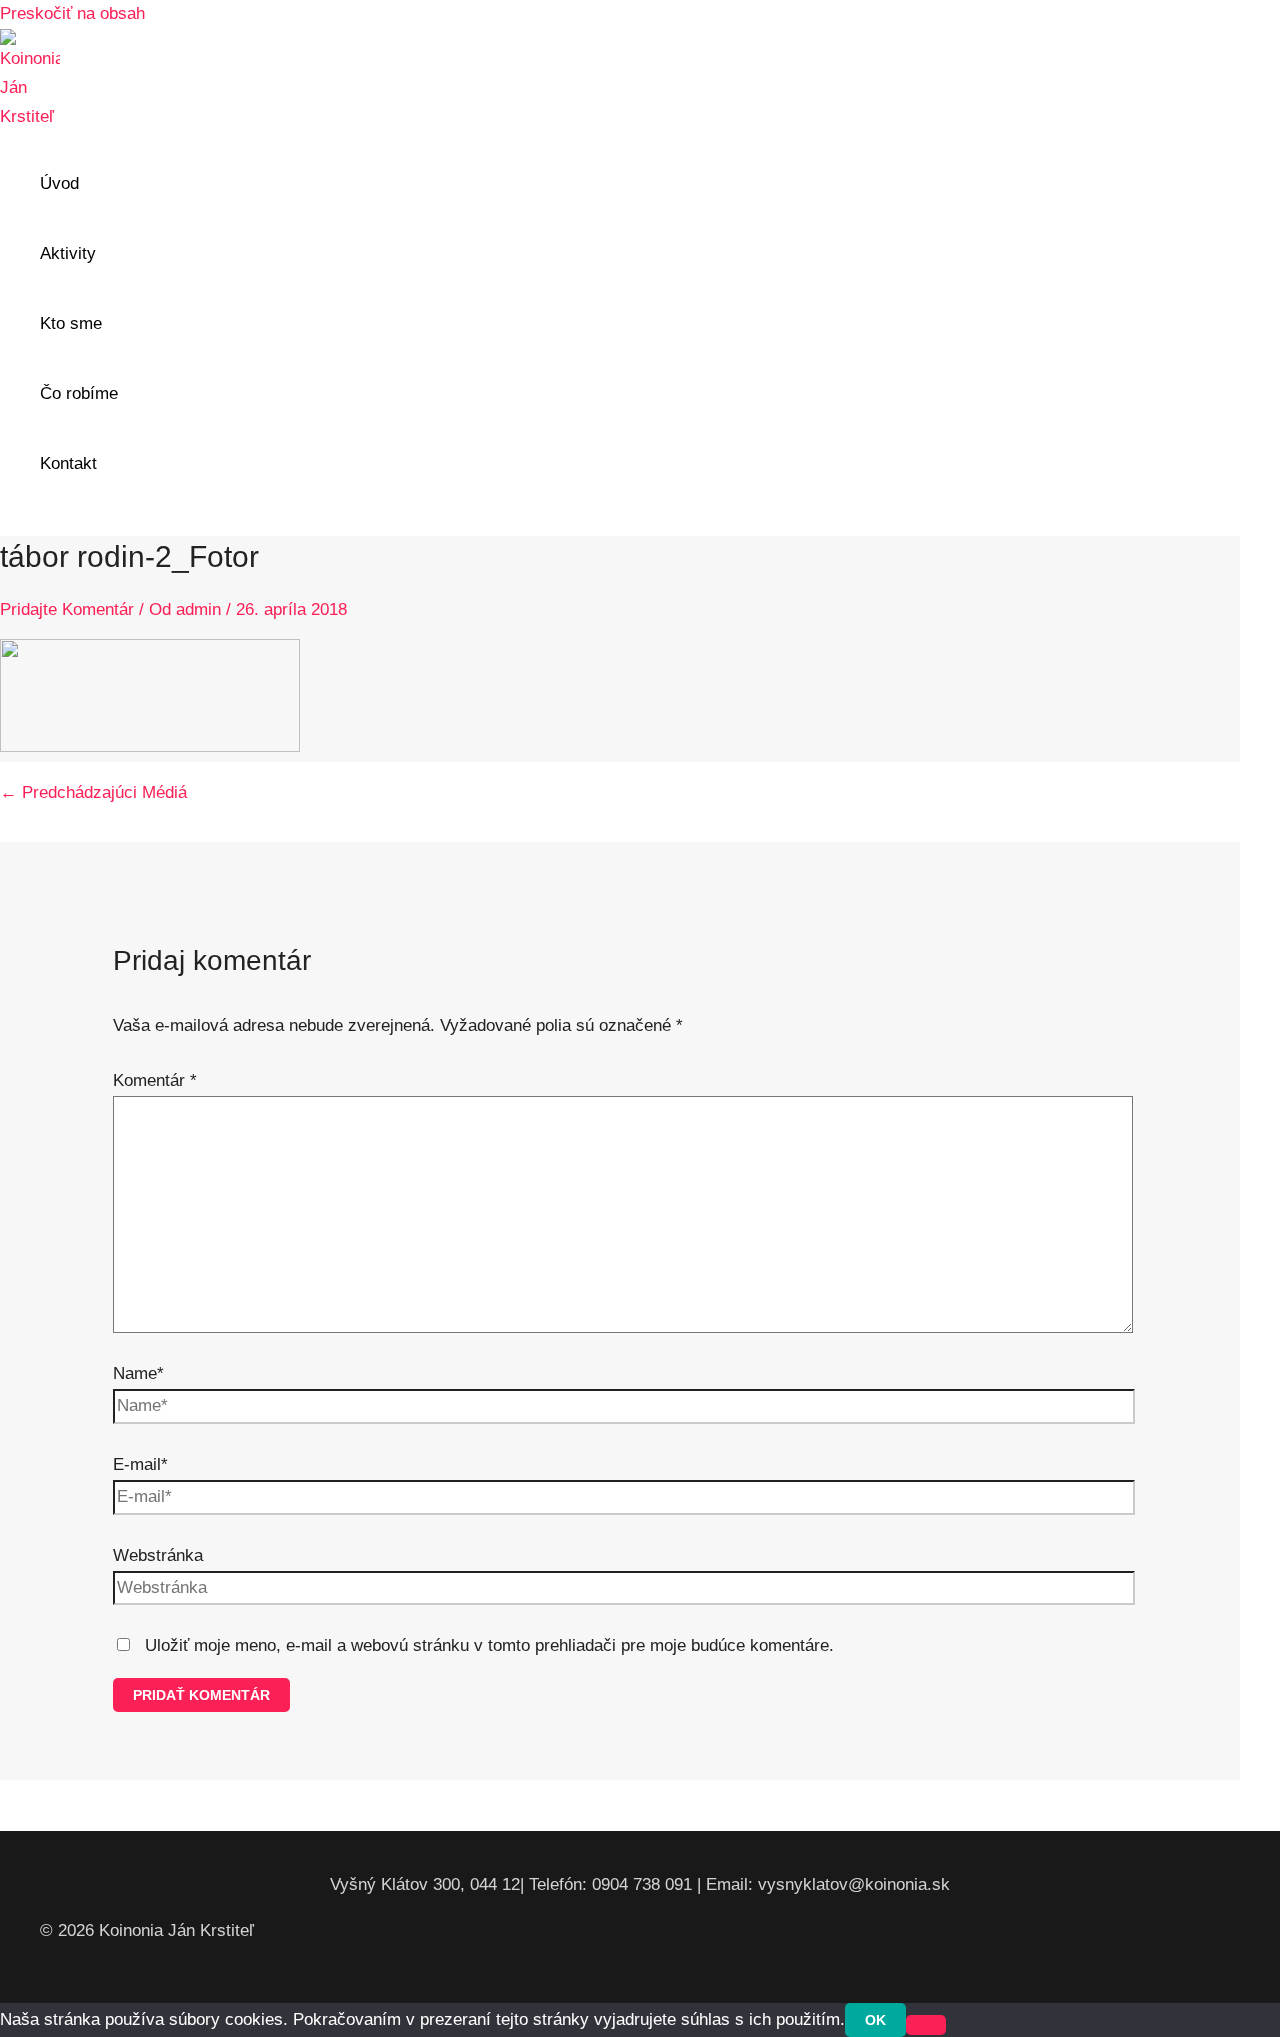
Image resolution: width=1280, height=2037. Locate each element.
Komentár (155, 1080)
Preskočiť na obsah (72, 13)
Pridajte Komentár (67, 609)
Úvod (59, 183)
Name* (138, 1373)
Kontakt (68, 463)
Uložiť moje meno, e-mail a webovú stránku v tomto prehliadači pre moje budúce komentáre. (489, 1645)
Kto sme (71, 323)
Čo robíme (79, 393)
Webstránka (158, 1555)
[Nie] (926, 2025)
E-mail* (140, 1464)
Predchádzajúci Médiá (93, 792)
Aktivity (68, 253)
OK (875, 2020)
